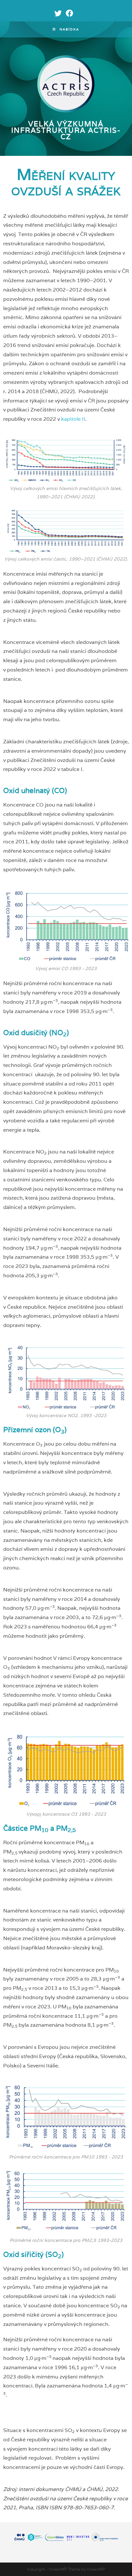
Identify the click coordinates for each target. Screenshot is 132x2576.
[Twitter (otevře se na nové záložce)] (58, 13)
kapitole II (73, 419)
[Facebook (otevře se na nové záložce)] (68, 13)
